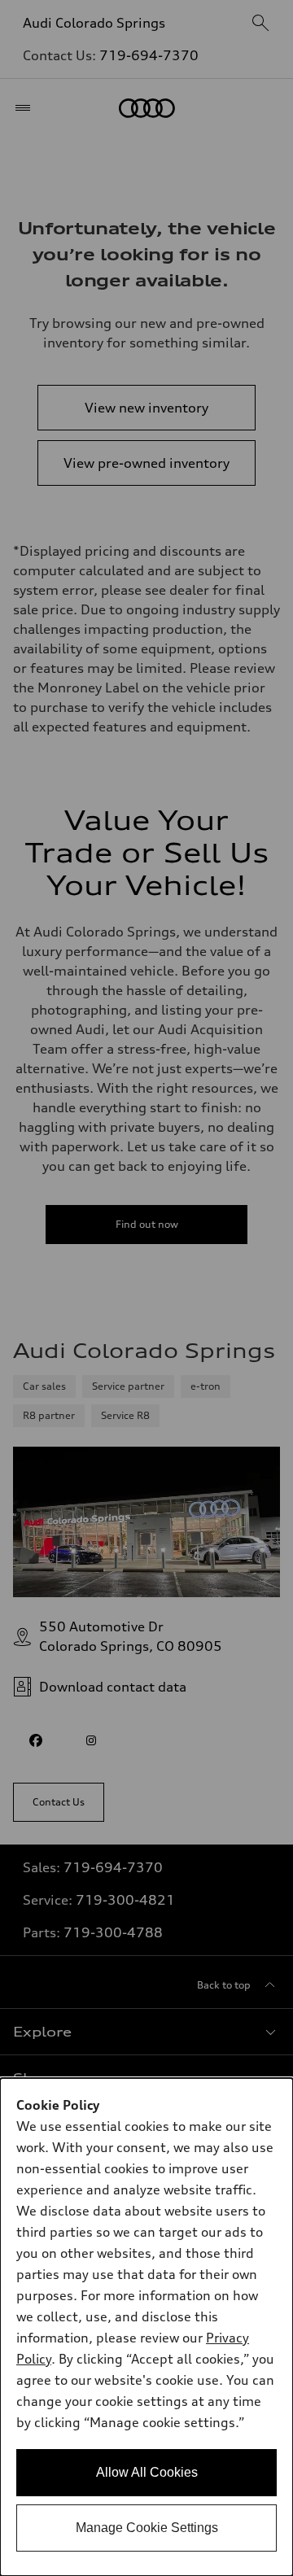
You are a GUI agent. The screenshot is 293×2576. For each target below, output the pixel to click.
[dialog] (146, 2327)
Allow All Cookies (147, 2472)
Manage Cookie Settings (147, 2528)
